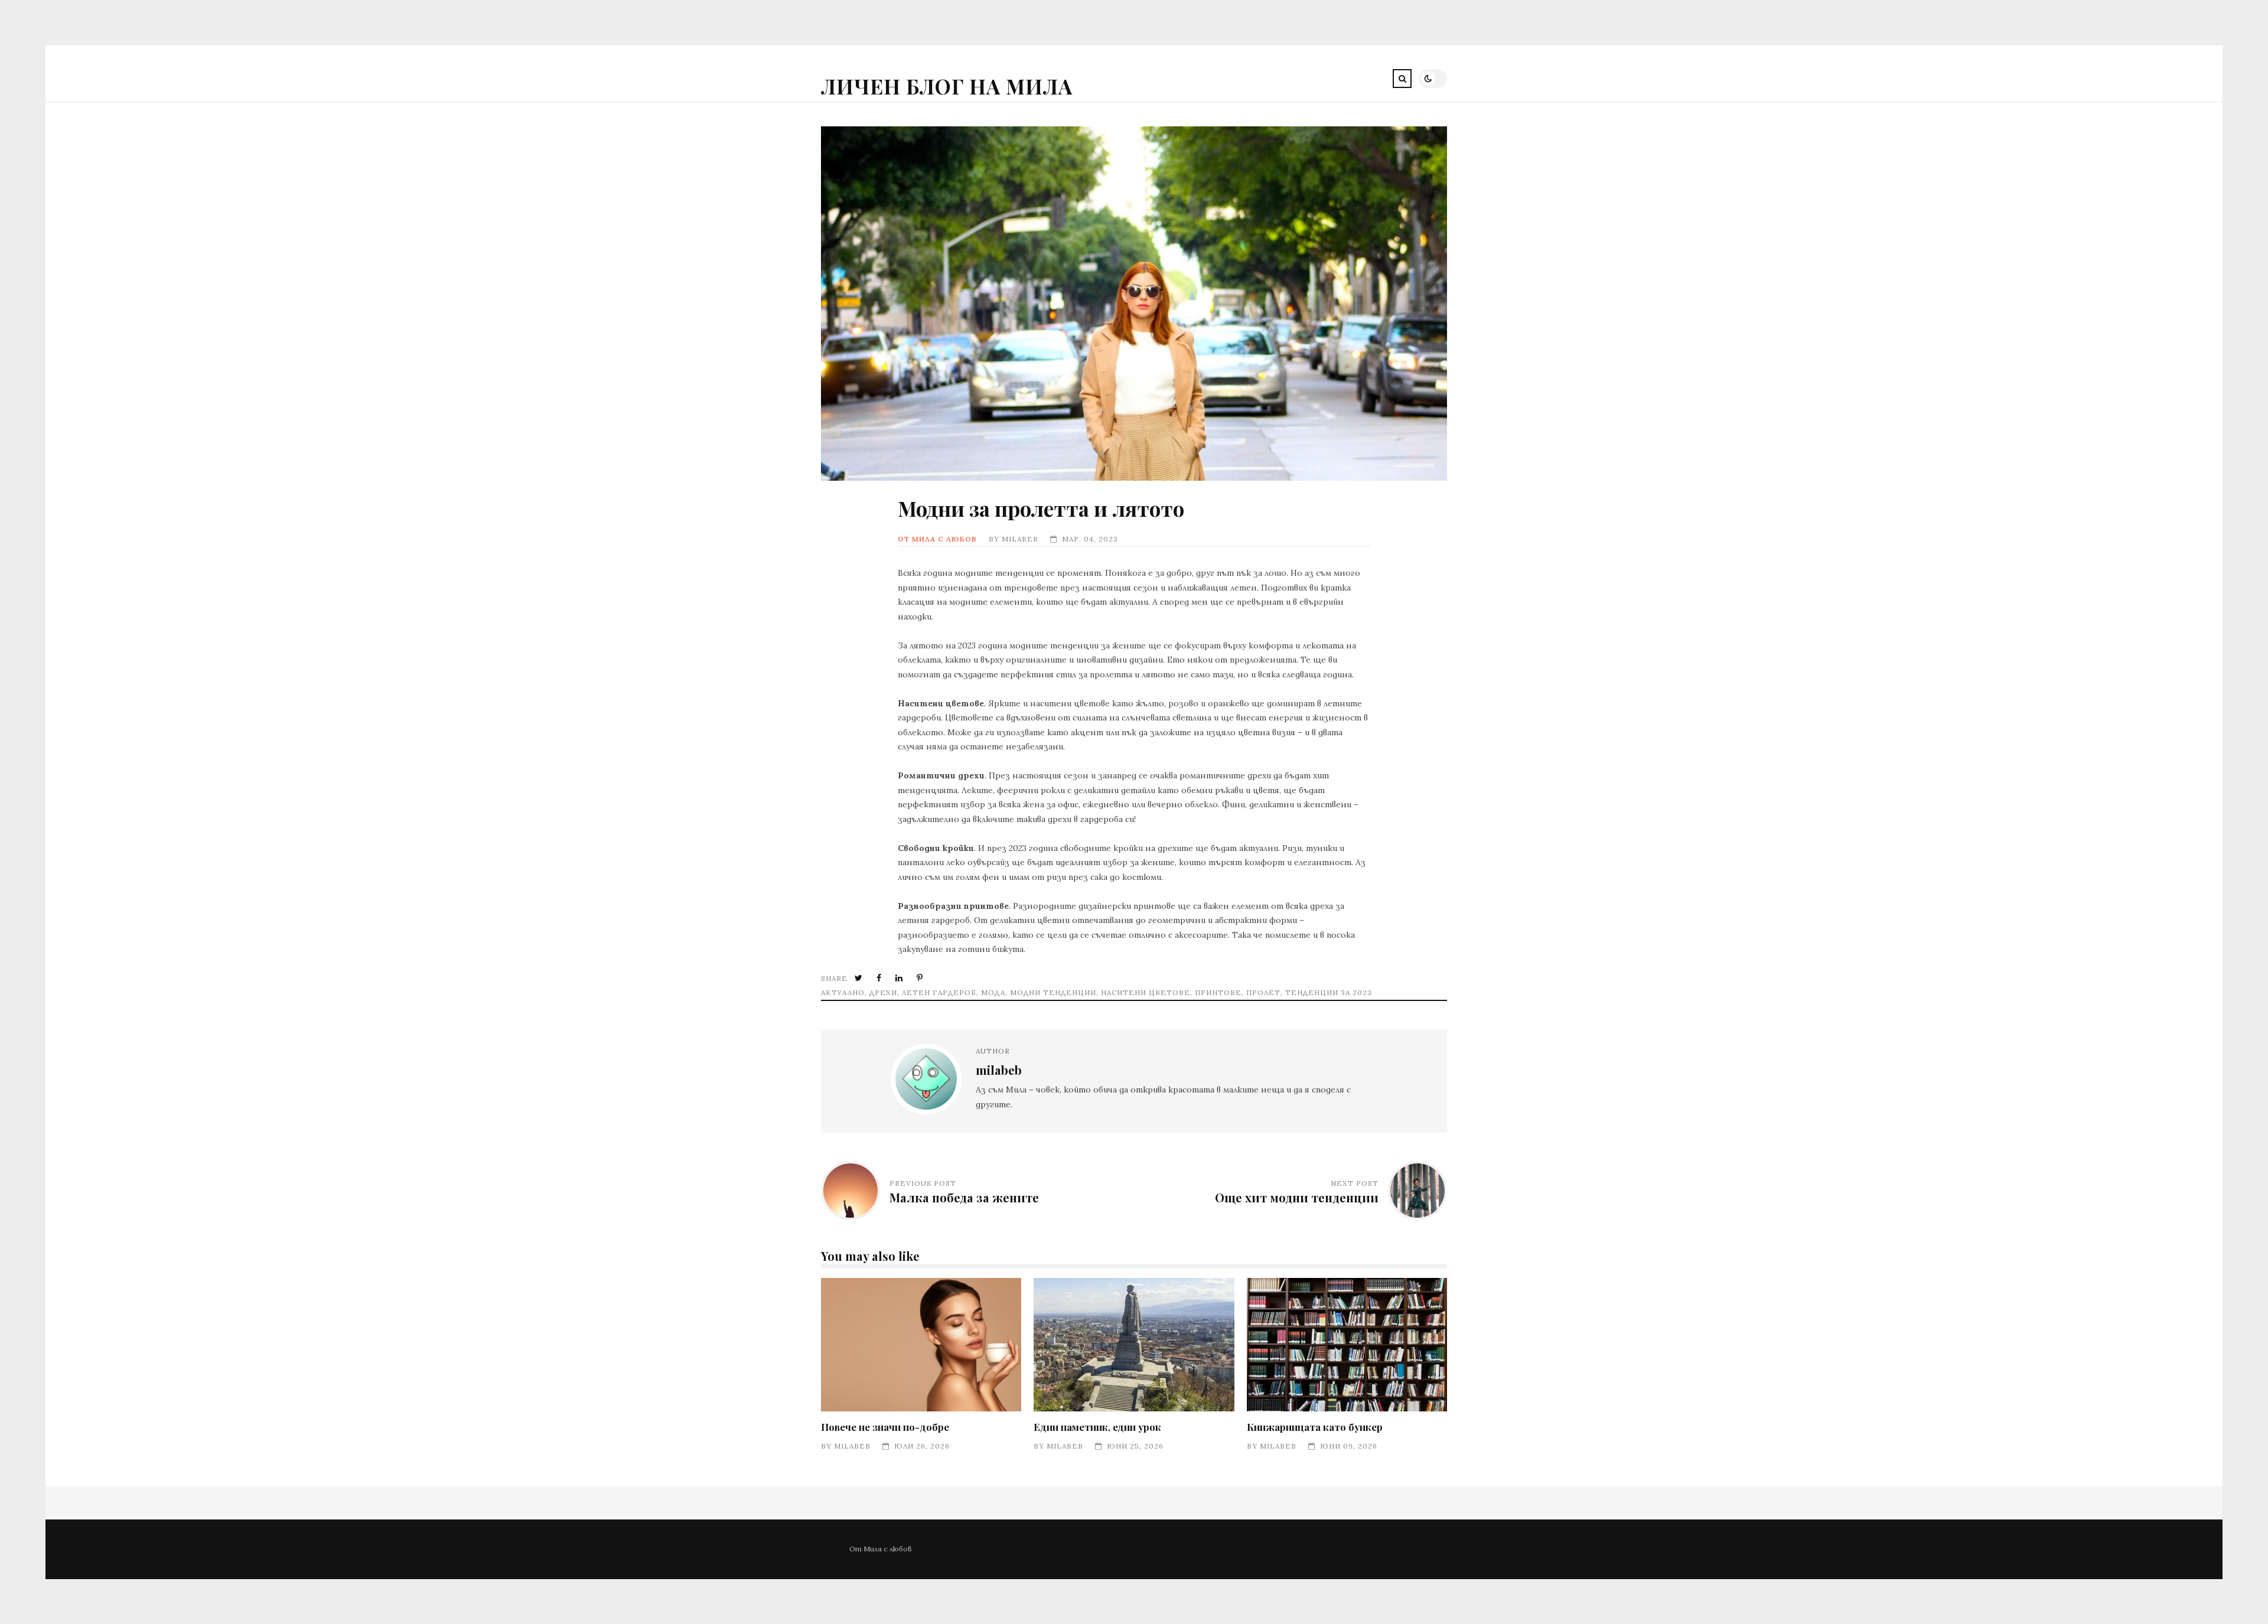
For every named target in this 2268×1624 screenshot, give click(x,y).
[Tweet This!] (860, 978)
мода (993, 992)
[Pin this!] (921, 978)
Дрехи (883, 992)
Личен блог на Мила (947, 86)
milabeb (1020, 539)
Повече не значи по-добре (921, 1345)
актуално (843, 992)
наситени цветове (1146, 992)
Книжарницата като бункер (1347, 1345)
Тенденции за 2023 (1329, 992)
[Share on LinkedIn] (900, 978)
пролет (1263, 992)
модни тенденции (1053, 992)
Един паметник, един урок (1134, 1345)
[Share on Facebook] (880, 978)
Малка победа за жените (964, 1197)
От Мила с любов (937, 539)
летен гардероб (939, 992)
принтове (1218, 992)
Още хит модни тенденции (1297, 1197)
